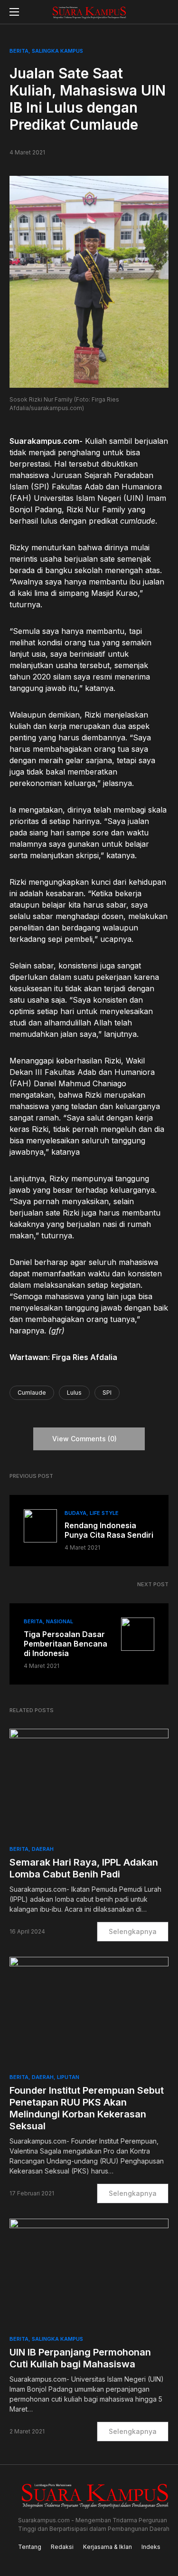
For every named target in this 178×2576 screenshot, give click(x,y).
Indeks (151, 2547)
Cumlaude (32, 1393)
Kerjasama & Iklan (108, 2547)
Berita (19, 51)
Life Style (104, 1513)
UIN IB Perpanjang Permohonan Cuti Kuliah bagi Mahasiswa (80, 2358)
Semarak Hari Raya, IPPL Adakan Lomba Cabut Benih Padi (84, 1868)
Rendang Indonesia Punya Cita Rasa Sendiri (109, 1530)
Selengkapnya (133, 1931)
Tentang (30, 2547)
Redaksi (62, 2547)
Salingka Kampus (57, 51)
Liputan (68, 2077)
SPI (107, 1393)
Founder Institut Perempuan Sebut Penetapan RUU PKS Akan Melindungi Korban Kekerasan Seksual (87, 2108)
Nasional (60, 1621)
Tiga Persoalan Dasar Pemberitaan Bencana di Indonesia (66, 1644)
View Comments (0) (84, 1439)
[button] (14, 12)
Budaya (75, 1513)
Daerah (43, 1849)
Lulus (74, 1393)
